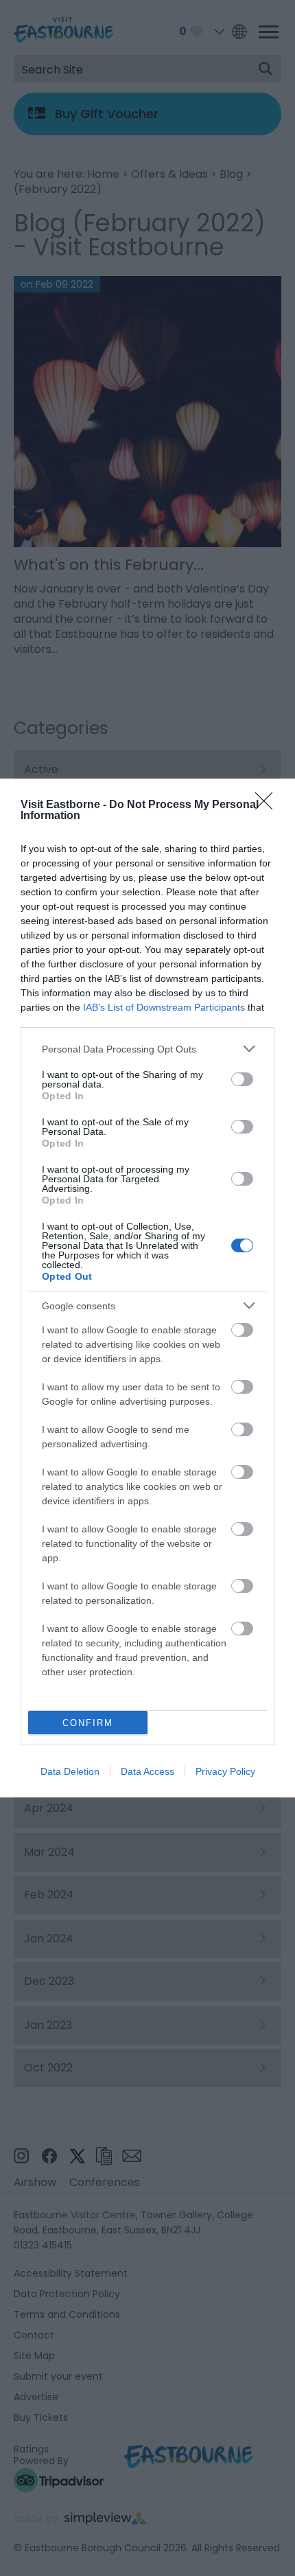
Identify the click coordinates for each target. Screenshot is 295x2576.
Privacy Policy (225, 1771)
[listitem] (147, 1049)
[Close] (268, 805)
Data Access (147, 1771)
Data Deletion (70, 1771)
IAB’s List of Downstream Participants (164, 1007)
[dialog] (147, 1288)
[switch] (242, 1079)
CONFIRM (88, 1723)
